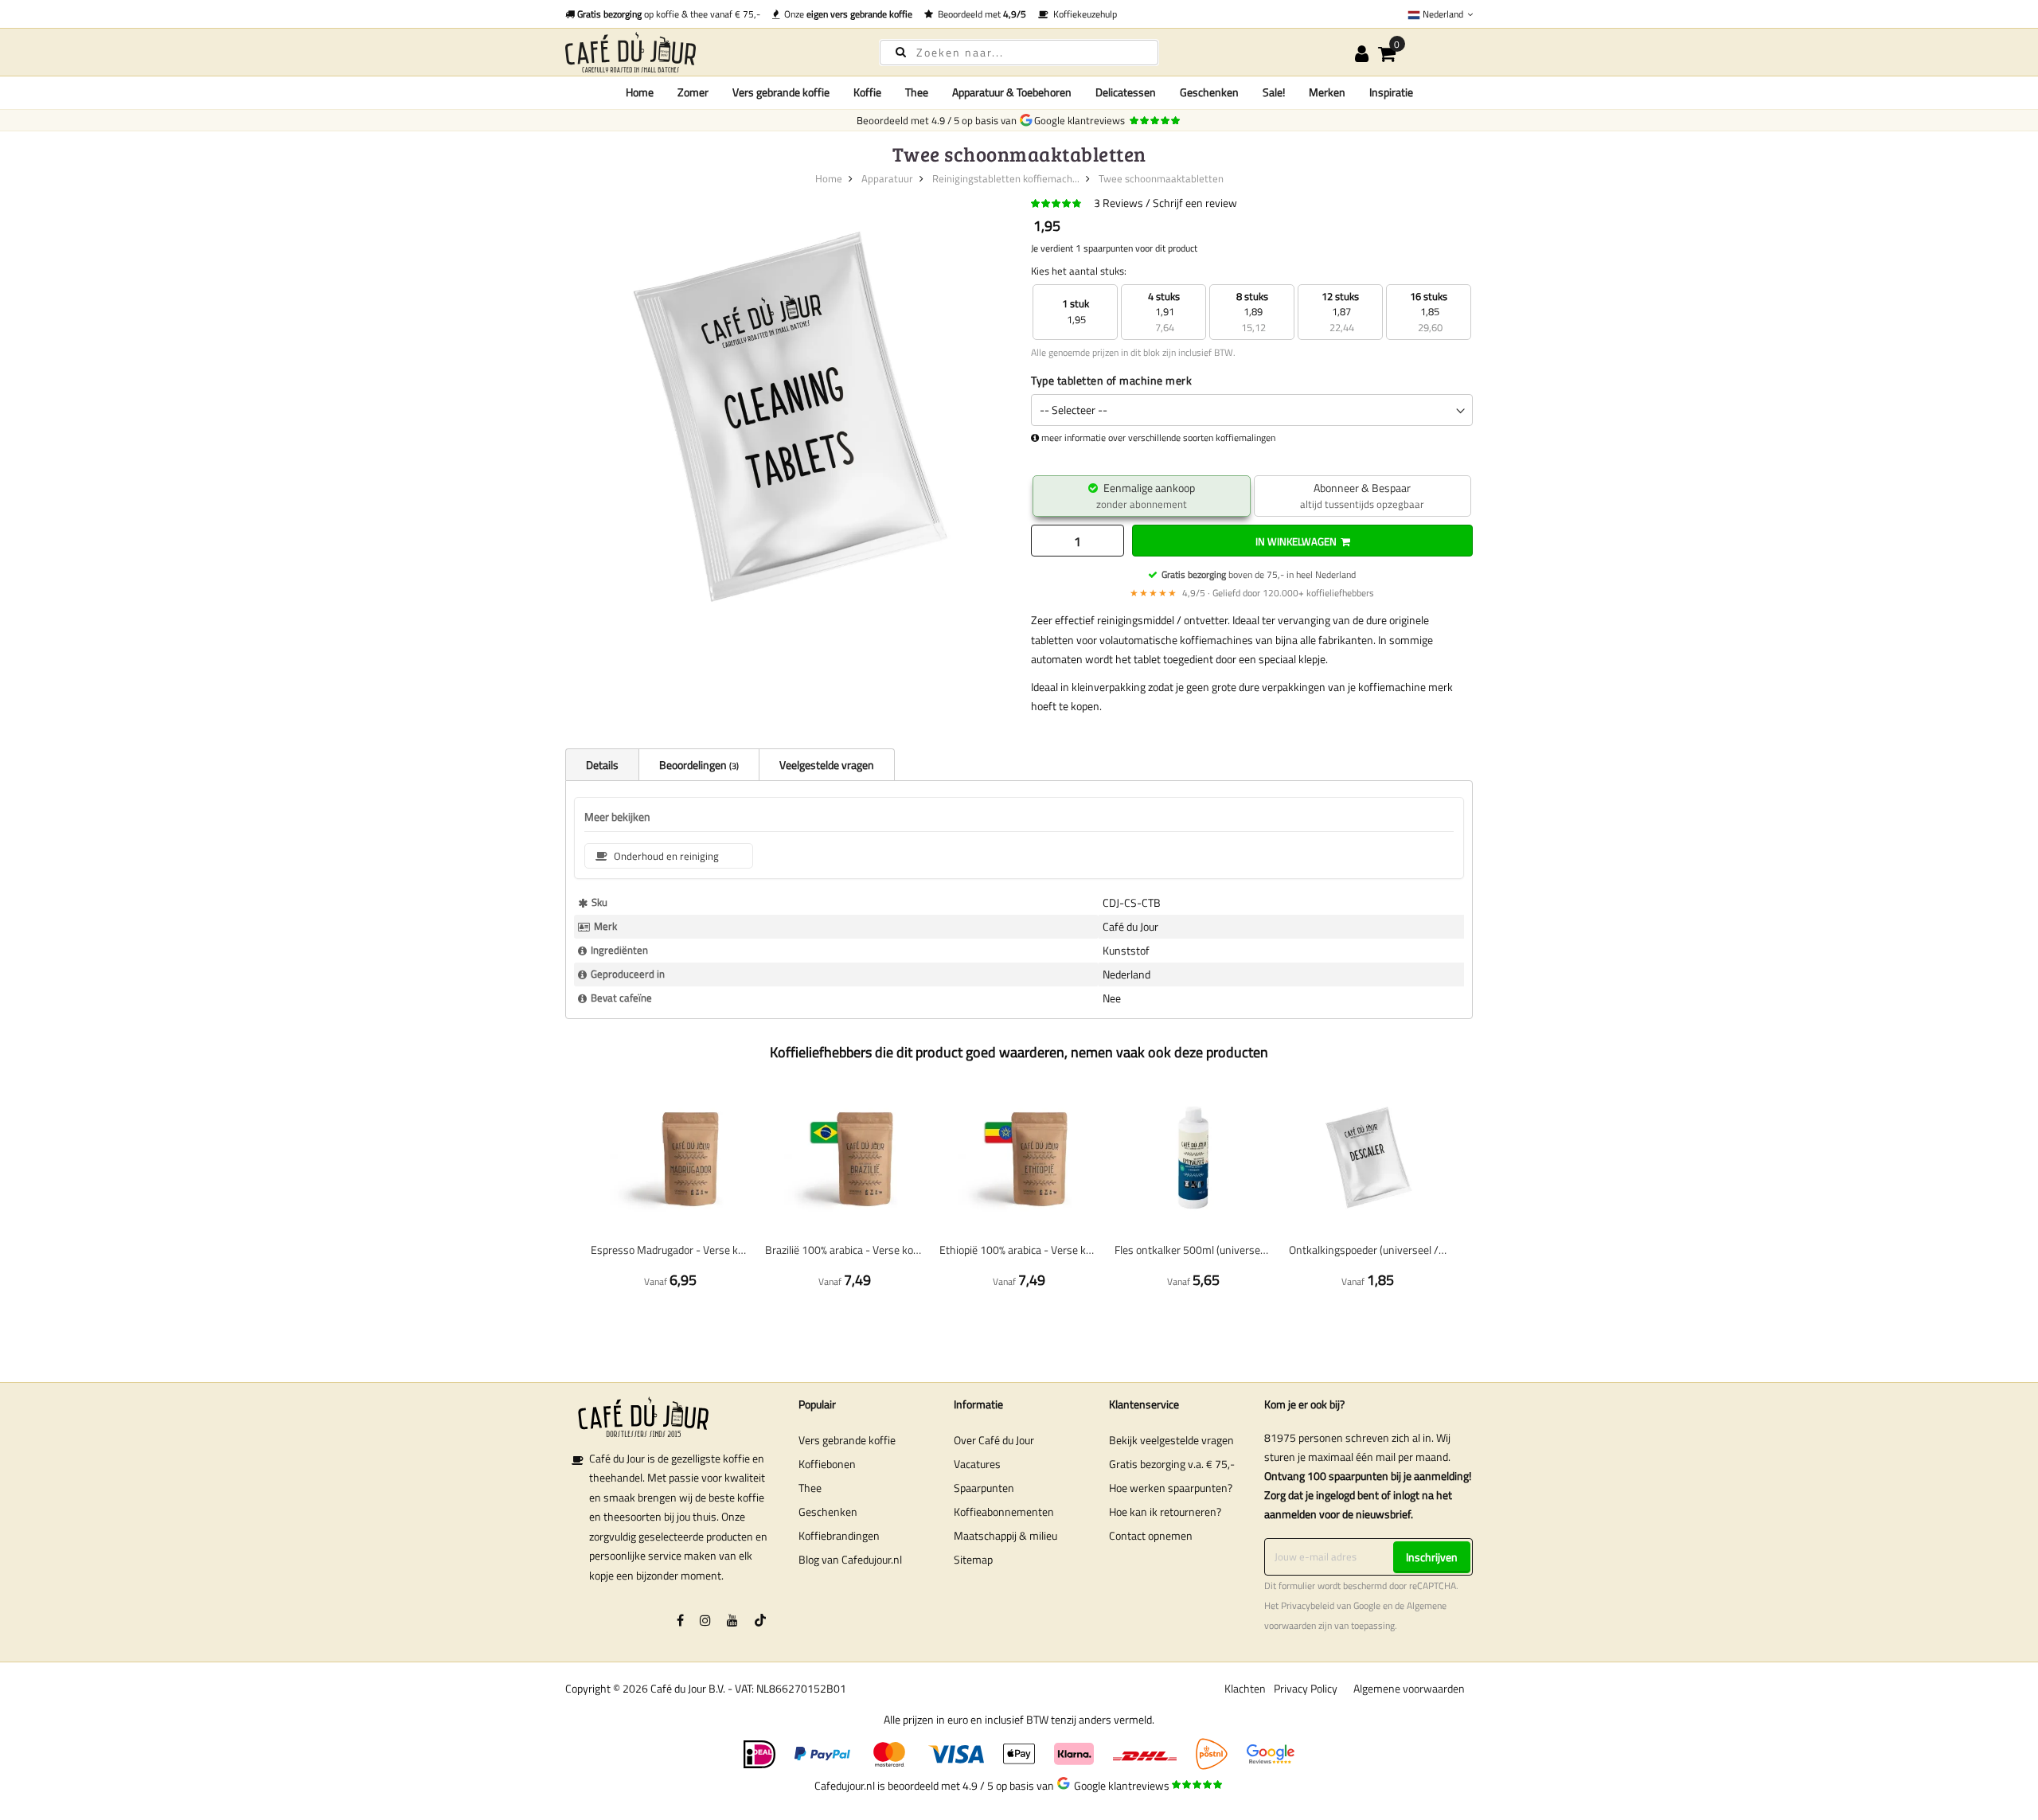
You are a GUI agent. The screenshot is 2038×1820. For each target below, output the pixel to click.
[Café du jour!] (709, 52)
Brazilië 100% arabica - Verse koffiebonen (844, 1250)
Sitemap (973, 1559)
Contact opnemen (1151, 1535)
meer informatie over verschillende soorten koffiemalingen (1158, 438)
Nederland (1443, 14)
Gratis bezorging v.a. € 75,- (1172, 1464)
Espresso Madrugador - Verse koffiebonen (670, 1250)
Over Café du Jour (994, 1440)
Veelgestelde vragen (827, 765)
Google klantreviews (1082, 120)
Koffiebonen (827, 1464)
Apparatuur (887, 178)
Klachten (1245, 1688)
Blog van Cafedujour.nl (850, 1559)
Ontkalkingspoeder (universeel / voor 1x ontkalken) (1368, 1250)
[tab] (602, 764)
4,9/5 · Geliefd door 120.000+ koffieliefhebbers (1252, 593)
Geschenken (828, 1511)
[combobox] (1019, 53)
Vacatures (977, 1464)
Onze (846, 14)
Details (602, 765)
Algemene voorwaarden (1409, 1688)
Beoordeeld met (980, 14)
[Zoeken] (901, 51)
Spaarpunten (984, 1488)
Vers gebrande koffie (847, 1440)
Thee (810, 1488)
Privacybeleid (1308, 1606)
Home (640, 92)
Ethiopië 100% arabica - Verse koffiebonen (1019, 1250)
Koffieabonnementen (1004, 1511)
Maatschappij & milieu (1005, 1535)
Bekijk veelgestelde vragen (1171, 1440)
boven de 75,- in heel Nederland (1259, 574)
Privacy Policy (1306, 1688)
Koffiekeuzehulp (1083, 14)
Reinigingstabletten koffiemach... (1006, 178)
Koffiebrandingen (839, 1535)
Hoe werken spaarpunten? (1171, 1488)
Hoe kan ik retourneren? (1165, 1511)
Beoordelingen (698, 765)
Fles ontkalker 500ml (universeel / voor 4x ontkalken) (1194, 1250)
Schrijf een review (1195, 203)
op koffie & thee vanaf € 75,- (669, 14)
